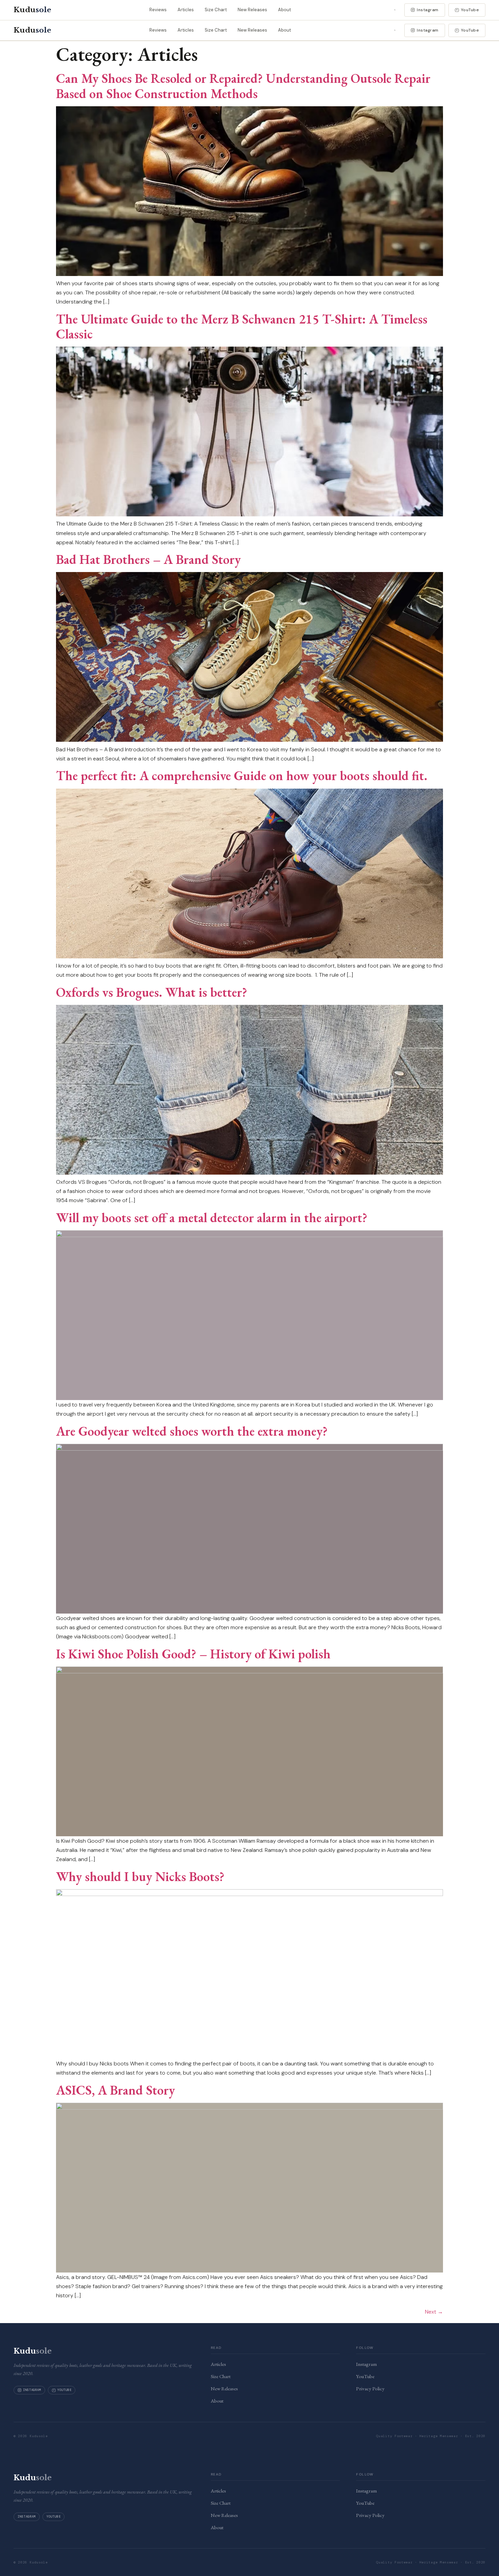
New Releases (252, 10)
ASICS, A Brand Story (115, 2090)
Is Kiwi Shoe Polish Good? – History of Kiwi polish (193, 1654)
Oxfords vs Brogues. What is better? (152, 992)
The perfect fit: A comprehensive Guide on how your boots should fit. (242, 775)
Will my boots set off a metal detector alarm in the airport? (212, 1217)
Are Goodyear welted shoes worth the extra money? (192, 1431)
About (284, 10)
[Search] (395, 10)
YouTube (470, 10)
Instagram (428, 10)
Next (434, 2312)
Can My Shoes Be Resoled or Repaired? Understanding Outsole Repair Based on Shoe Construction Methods (243, 86)
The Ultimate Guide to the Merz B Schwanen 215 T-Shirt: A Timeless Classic (242, 326)
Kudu (32, 10)
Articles (186, 10)
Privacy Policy (370, 2388)
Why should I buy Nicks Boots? (140, 1876)
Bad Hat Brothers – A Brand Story (148, 559)
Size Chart (216, 10)
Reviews (158, 10)
